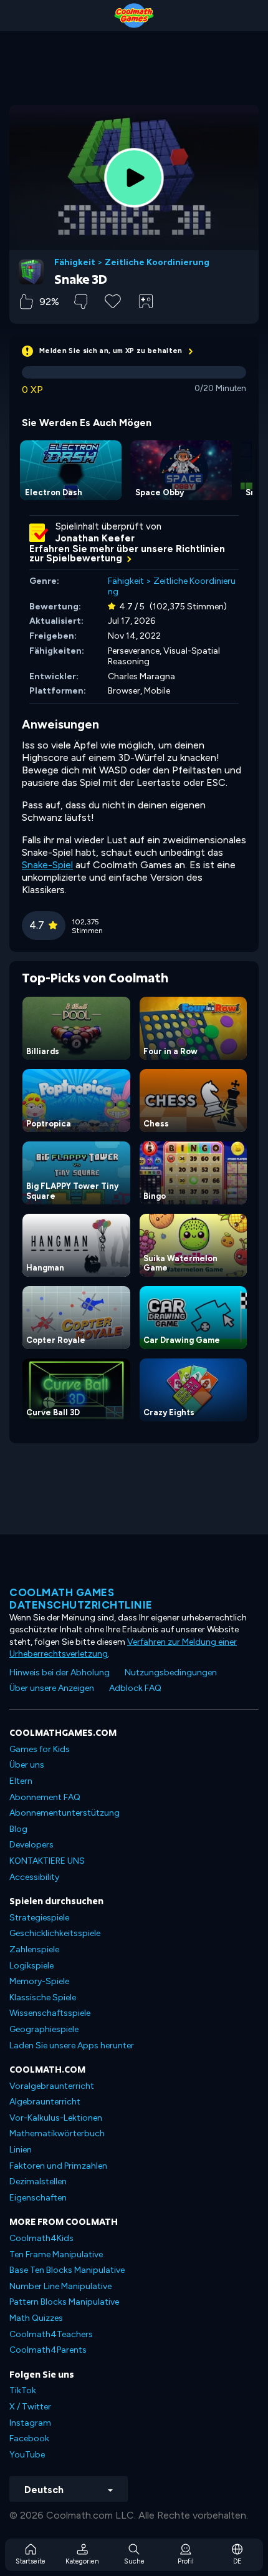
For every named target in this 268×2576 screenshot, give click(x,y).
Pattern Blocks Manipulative (64, 2302)
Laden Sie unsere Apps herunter (72, 2046)
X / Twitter (30, 2407)
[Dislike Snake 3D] (81, 302)
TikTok (23, 2390)
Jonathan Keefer (95, 538)
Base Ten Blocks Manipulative (67, 2270)
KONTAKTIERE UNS (47, 1861)
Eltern (21, 1781)
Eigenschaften (38, 2198)
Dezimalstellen (38, 2181)
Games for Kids (40, 1749)
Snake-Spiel (47, 865)
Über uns (27, 1765)
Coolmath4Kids (41, 2238)
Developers (31, 1845)
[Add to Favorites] (113, 300)
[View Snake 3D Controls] (146, 301)
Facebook (29, 2438)
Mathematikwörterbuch (57, 2133)
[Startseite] (134, 16)
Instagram (30, 2423)
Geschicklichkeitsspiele (55, 1933)
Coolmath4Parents (48, 2350)
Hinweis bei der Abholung (60, 1673)
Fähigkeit (75, 263)
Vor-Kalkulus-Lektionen (56, 2118)
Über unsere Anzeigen (52, 1688)
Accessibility (34, 1877)
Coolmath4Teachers (51, 2334)
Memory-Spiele (39, 1981)
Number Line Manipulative (60, 2286)
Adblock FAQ (135, 1688)
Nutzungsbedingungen (171, 1673)
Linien (21, 2150)
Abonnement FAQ (45, 1797)
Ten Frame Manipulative (56, 2254)
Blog (18, 1829)
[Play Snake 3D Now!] (134, 178)
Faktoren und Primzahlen (58, 2166)
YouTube (27, 2455)
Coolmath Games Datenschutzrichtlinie (81, 1599)
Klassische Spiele (43, 1997)
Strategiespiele (39, 1918)
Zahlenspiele (34, 1949)
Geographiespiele (44, 2029)
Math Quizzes (36, 2318)
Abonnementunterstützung (65, 1813)
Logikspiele (31, 1966)
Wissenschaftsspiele (50, 2013)
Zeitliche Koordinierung (157, 263)
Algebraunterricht (45, 2102)
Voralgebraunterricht (52, 2086)
